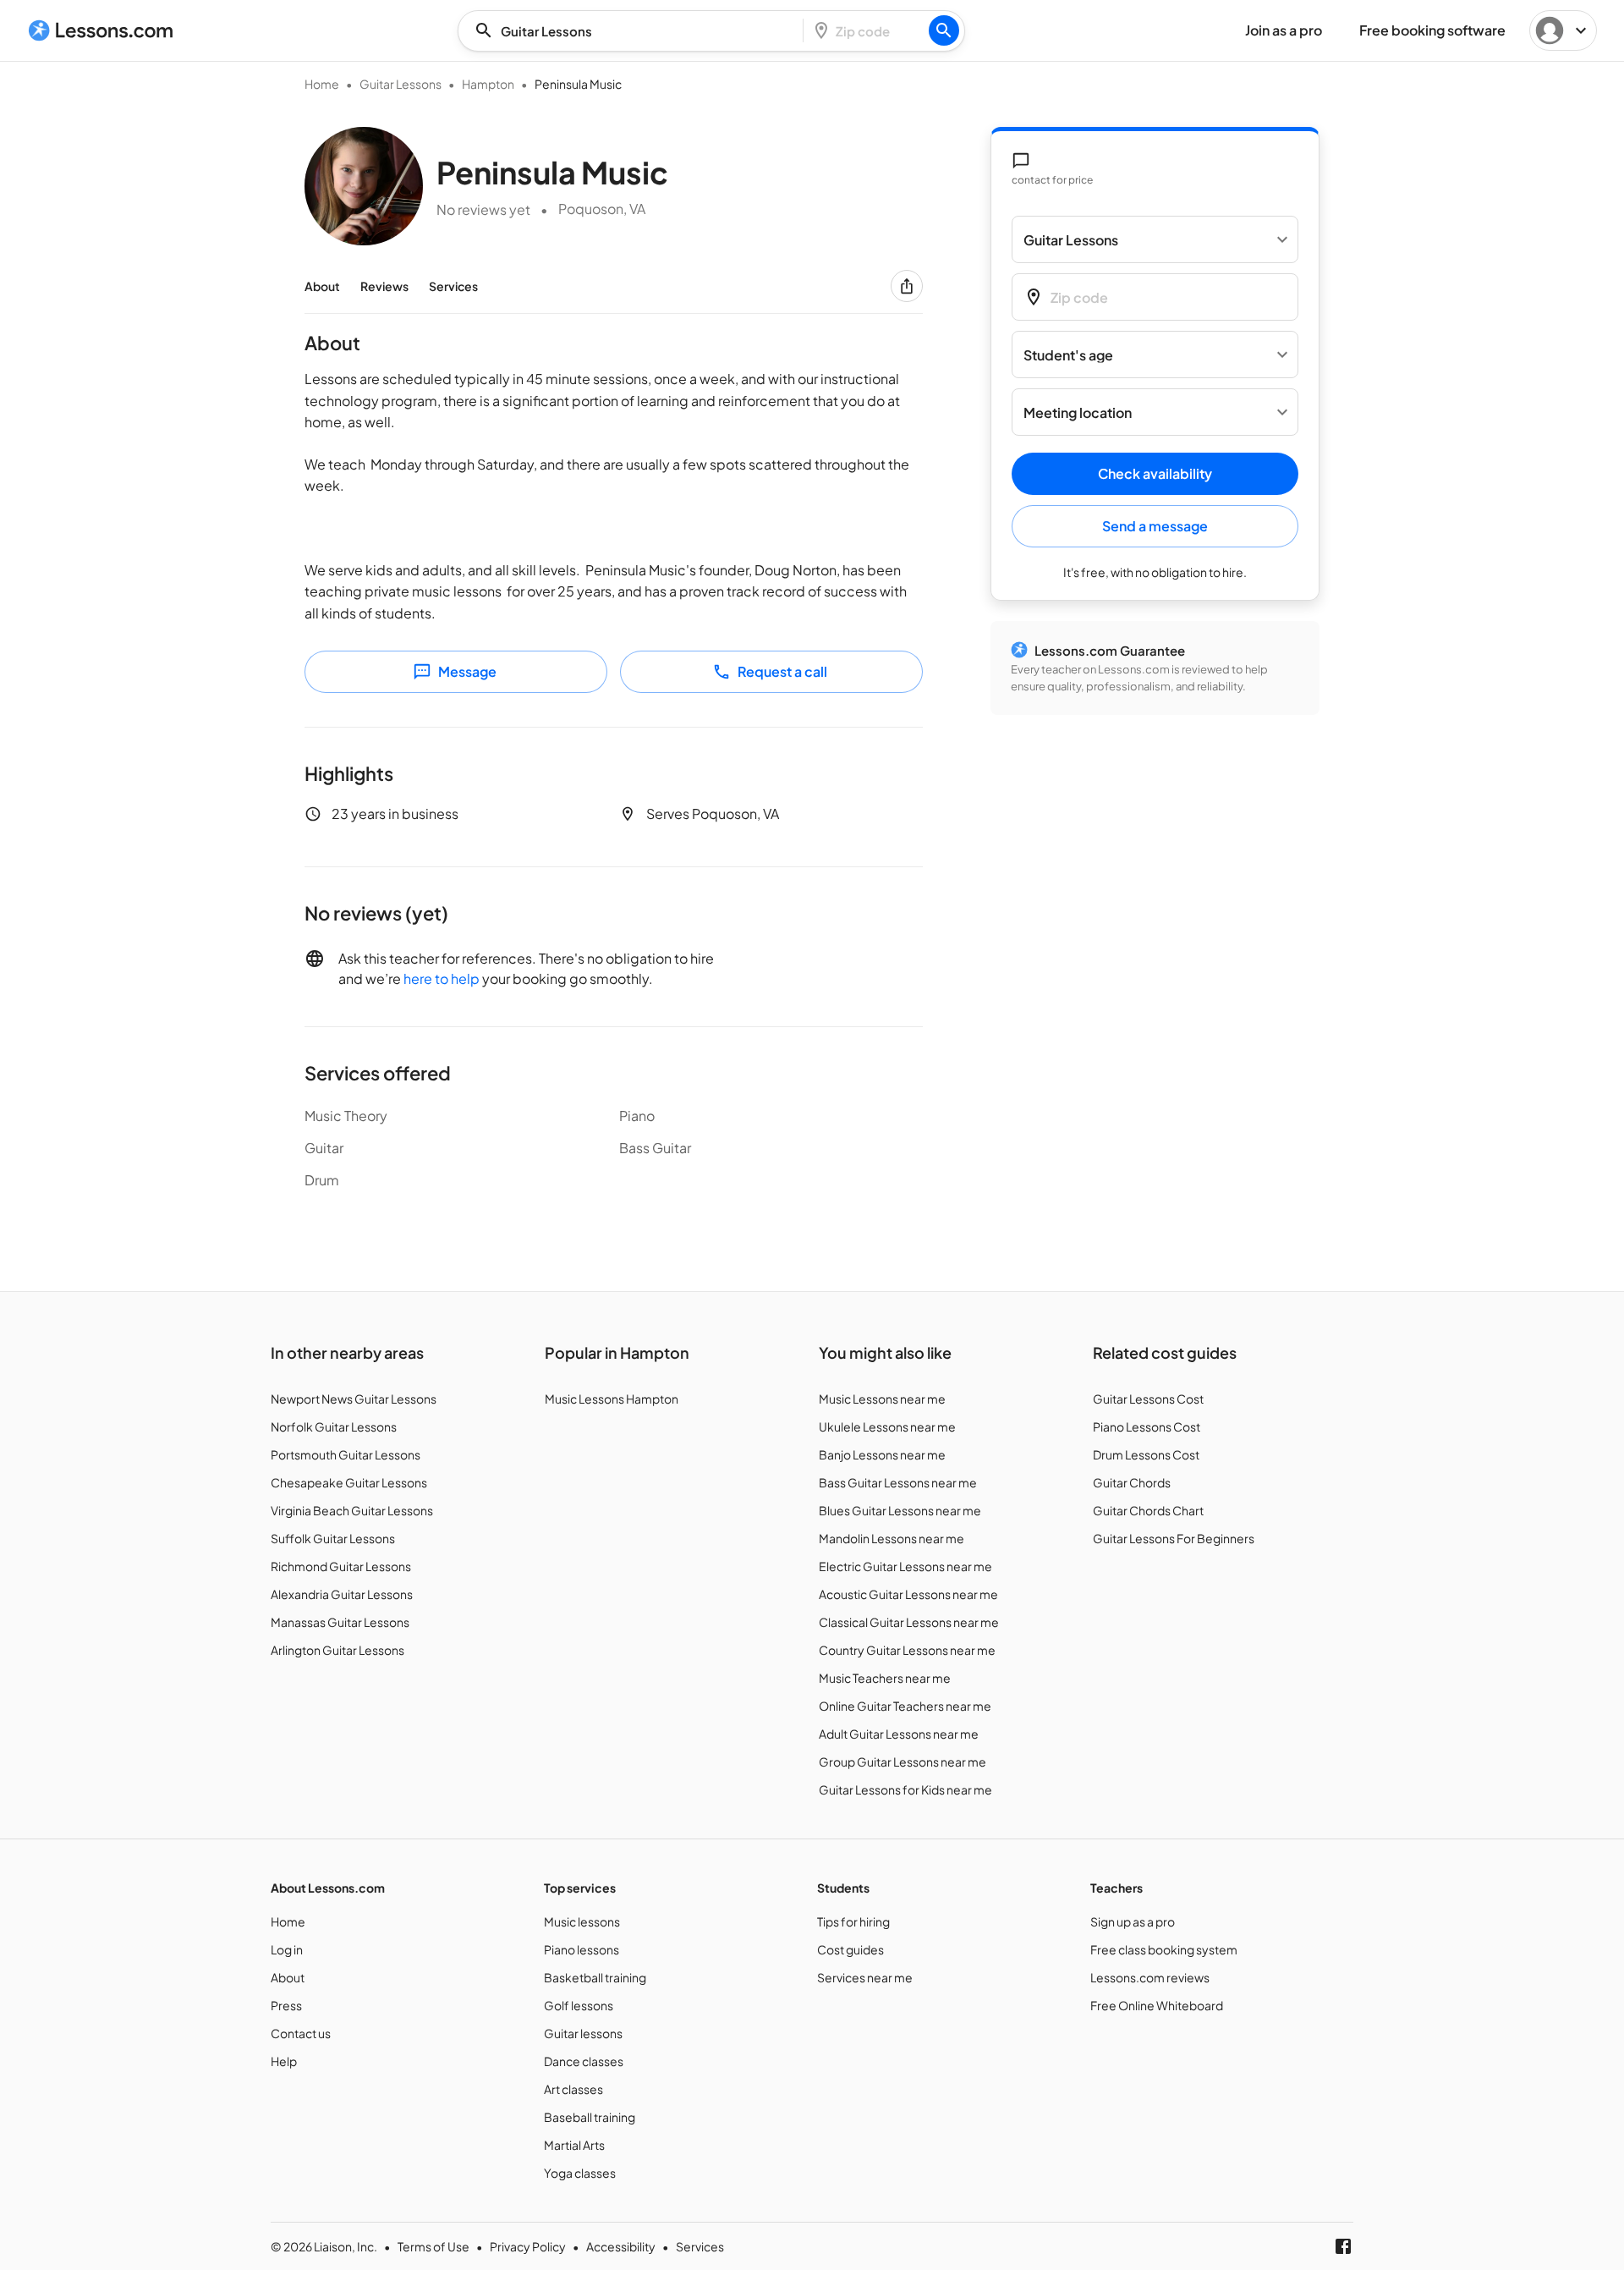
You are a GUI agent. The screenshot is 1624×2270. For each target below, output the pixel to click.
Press (286, 2005)
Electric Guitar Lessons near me (905, 1566)
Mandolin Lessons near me (892, 1538)
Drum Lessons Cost (1146, 1454)
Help (284, 2061)
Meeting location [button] (1078, 412)
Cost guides (850, 1949)
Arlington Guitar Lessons (337, 1650)
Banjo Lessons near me (882, 1454)
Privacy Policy (528, 2246)
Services (453, 286)
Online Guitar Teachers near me (905, 1706)
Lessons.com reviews (1150, 1977)
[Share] (907, 286)
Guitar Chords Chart (1148, 1510)
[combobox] (635, 31)
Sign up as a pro (1133, 1921)
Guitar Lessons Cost (1148, 1399)
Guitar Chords (1132, 1482)
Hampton (488, 84)
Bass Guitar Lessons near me (898, 1482)
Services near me (865, 1977)
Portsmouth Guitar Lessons (346, 1454)
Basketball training (595, 1977)
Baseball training (590, 2117)
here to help (442, 978)
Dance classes (584, 2061)
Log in (287, 1949)
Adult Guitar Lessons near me (899, 1734)
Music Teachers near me (885, 1678)
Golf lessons (579, 2005)
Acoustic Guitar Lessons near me (908, 1594)
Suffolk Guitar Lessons (333, 1538)
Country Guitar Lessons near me (907, 1650)
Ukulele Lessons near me (887, 1426)
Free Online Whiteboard (1157, 2005)
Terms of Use (433, 2246)
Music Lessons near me (882, 1399)
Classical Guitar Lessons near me (909, 1622)
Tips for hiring (853, 1921)
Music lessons (582, 1921)
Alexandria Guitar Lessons (342, 1594)
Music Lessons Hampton (612, 1399)
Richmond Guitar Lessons (341, 1566)
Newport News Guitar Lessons (354, 1399)
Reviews (384, 286)
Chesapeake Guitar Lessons (349, 1482)
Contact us (301, 2033)
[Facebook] (1343, 2246)
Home (322, 84)
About (322, 286)
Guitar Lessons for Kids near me (905, 1789)
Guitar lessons (583, 2033)
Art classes (573, 2089)
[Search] (944, 30)
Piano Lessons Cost (1147, 1426)
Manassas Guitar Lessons (340, 1622)
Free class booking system (1164, 1949)
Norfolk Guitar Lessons (334, 1426)
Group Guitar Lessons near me (903, 1762)
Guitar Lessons (401, 84)
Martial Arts (574, 2145)
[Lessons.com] (101, 30)
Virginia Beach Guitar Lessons (352, 1510)
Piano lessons (582, 1949)
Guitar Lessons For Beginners (1174, 1538)
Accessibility (621, 2246)
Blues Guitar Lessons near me (900, 1510)
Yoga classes (580, 2173)
